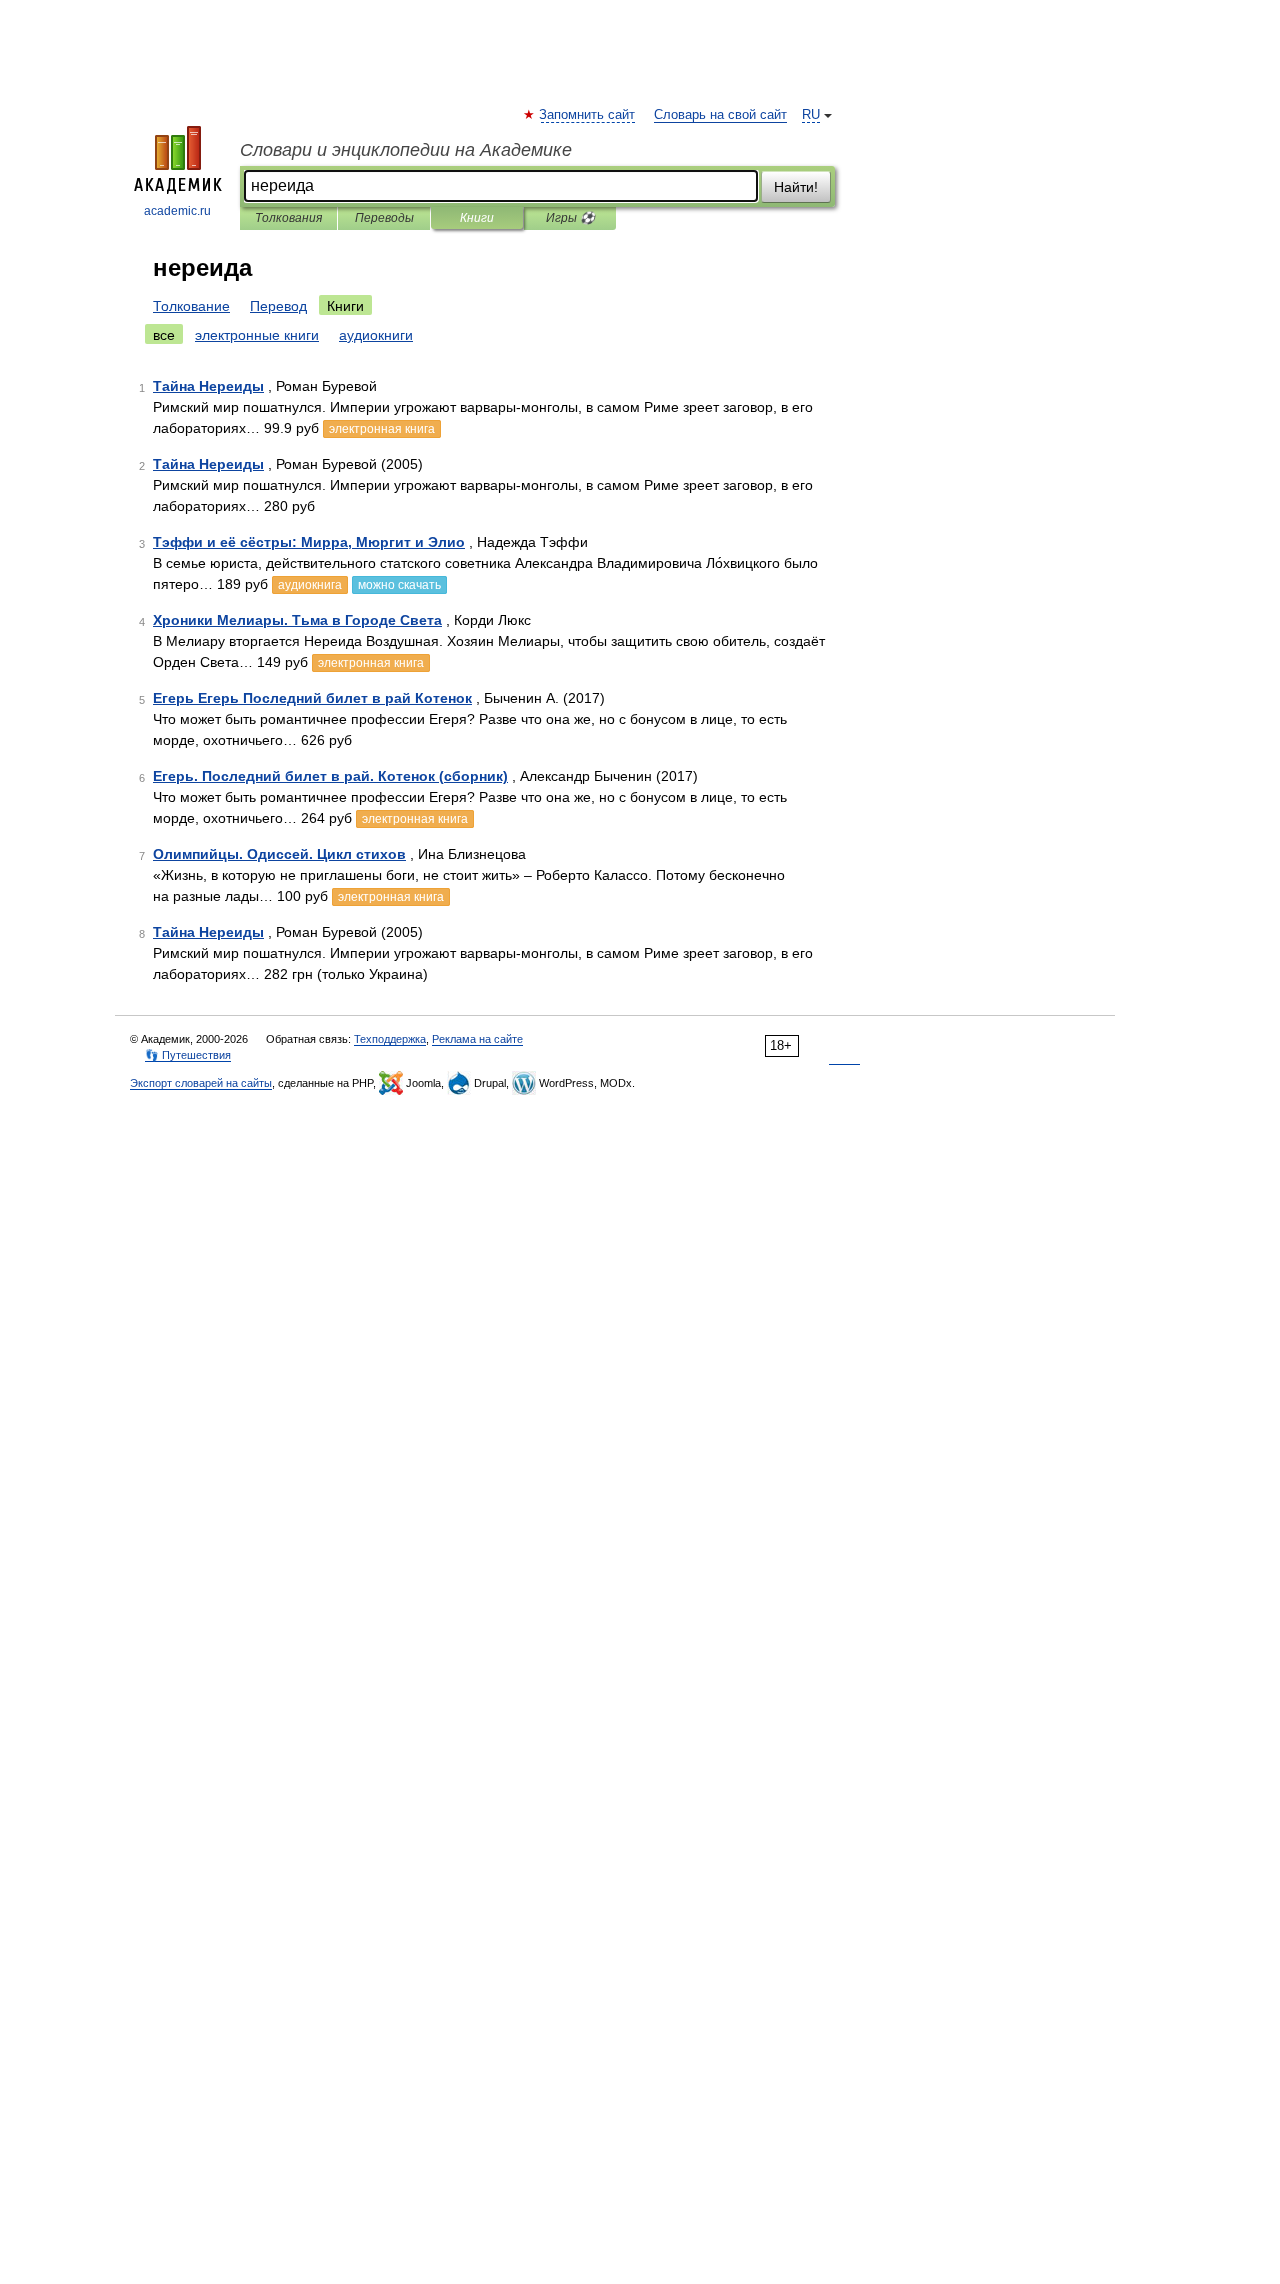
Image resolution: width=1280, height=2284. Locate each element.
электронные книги (257, 335)
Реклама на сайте (477, 1039)
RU (811, 115)
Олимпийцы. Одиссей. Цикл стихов (279, 854)
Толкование (191, 306)
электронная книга (382, 429)
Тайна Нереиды (208, 386)
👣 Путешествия (188, 1055)
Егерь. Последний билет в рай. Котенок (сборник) (330, 776)
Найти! (796, 187)
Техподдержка (390, 1039)
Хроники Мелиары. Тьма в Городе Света (297, 620)
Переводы (384, 218)
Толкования (288, 218)
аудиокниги (376, 335)
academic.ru (177, 211)
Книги (477, 218)
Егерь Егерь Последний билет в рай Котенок (312, 698)
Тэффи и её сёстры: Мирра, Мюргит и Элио (309, 542)
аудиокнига (310, 585)
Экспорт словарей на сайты (201, 1083)
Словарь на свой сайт (720, 115)
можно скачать (399, 585)
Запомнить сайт (588, 115)
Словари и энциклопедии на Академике (406, 150)
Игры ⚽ (570, 218)
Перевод (278, 306)
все (164, 335)
